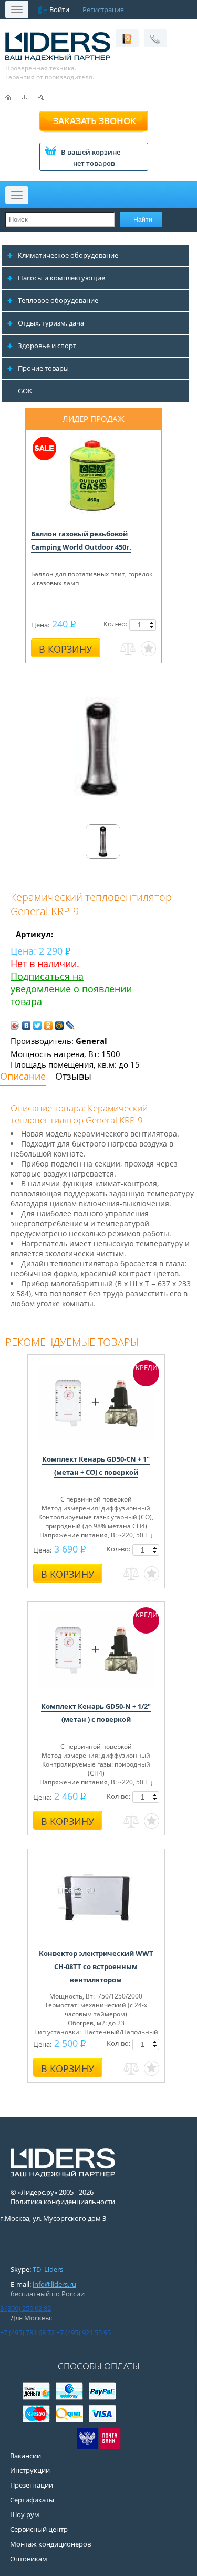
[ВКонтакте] (27, 1026)
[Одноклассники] (49, 1026)
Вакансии (25, 2456)
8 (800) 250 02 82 (25, 2308)
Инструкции (30, 2470)
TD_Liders (48, 2269)
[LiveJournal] (71, 1026)
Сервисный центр (39, 2529)
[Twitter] (38, 1026)
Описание (23, 1076)
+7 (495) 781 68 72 (27, 2332)
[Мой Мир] (60, 1026)
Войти (59, 9)
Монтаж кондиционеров (50, 2544)
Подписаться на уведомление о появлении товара (71, 989)
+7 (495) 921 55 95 (84, 2332)
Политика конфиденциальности (63, 2202)
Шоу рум (25, 2514)
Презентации (32, 2485)
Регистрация (103, 9)
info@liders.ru (54, 2284)
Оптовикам (29, 2559)
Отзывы (73, 1076)
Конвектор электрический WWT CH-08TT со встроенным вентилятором (96, 1966)
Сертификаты (32, 2500)
